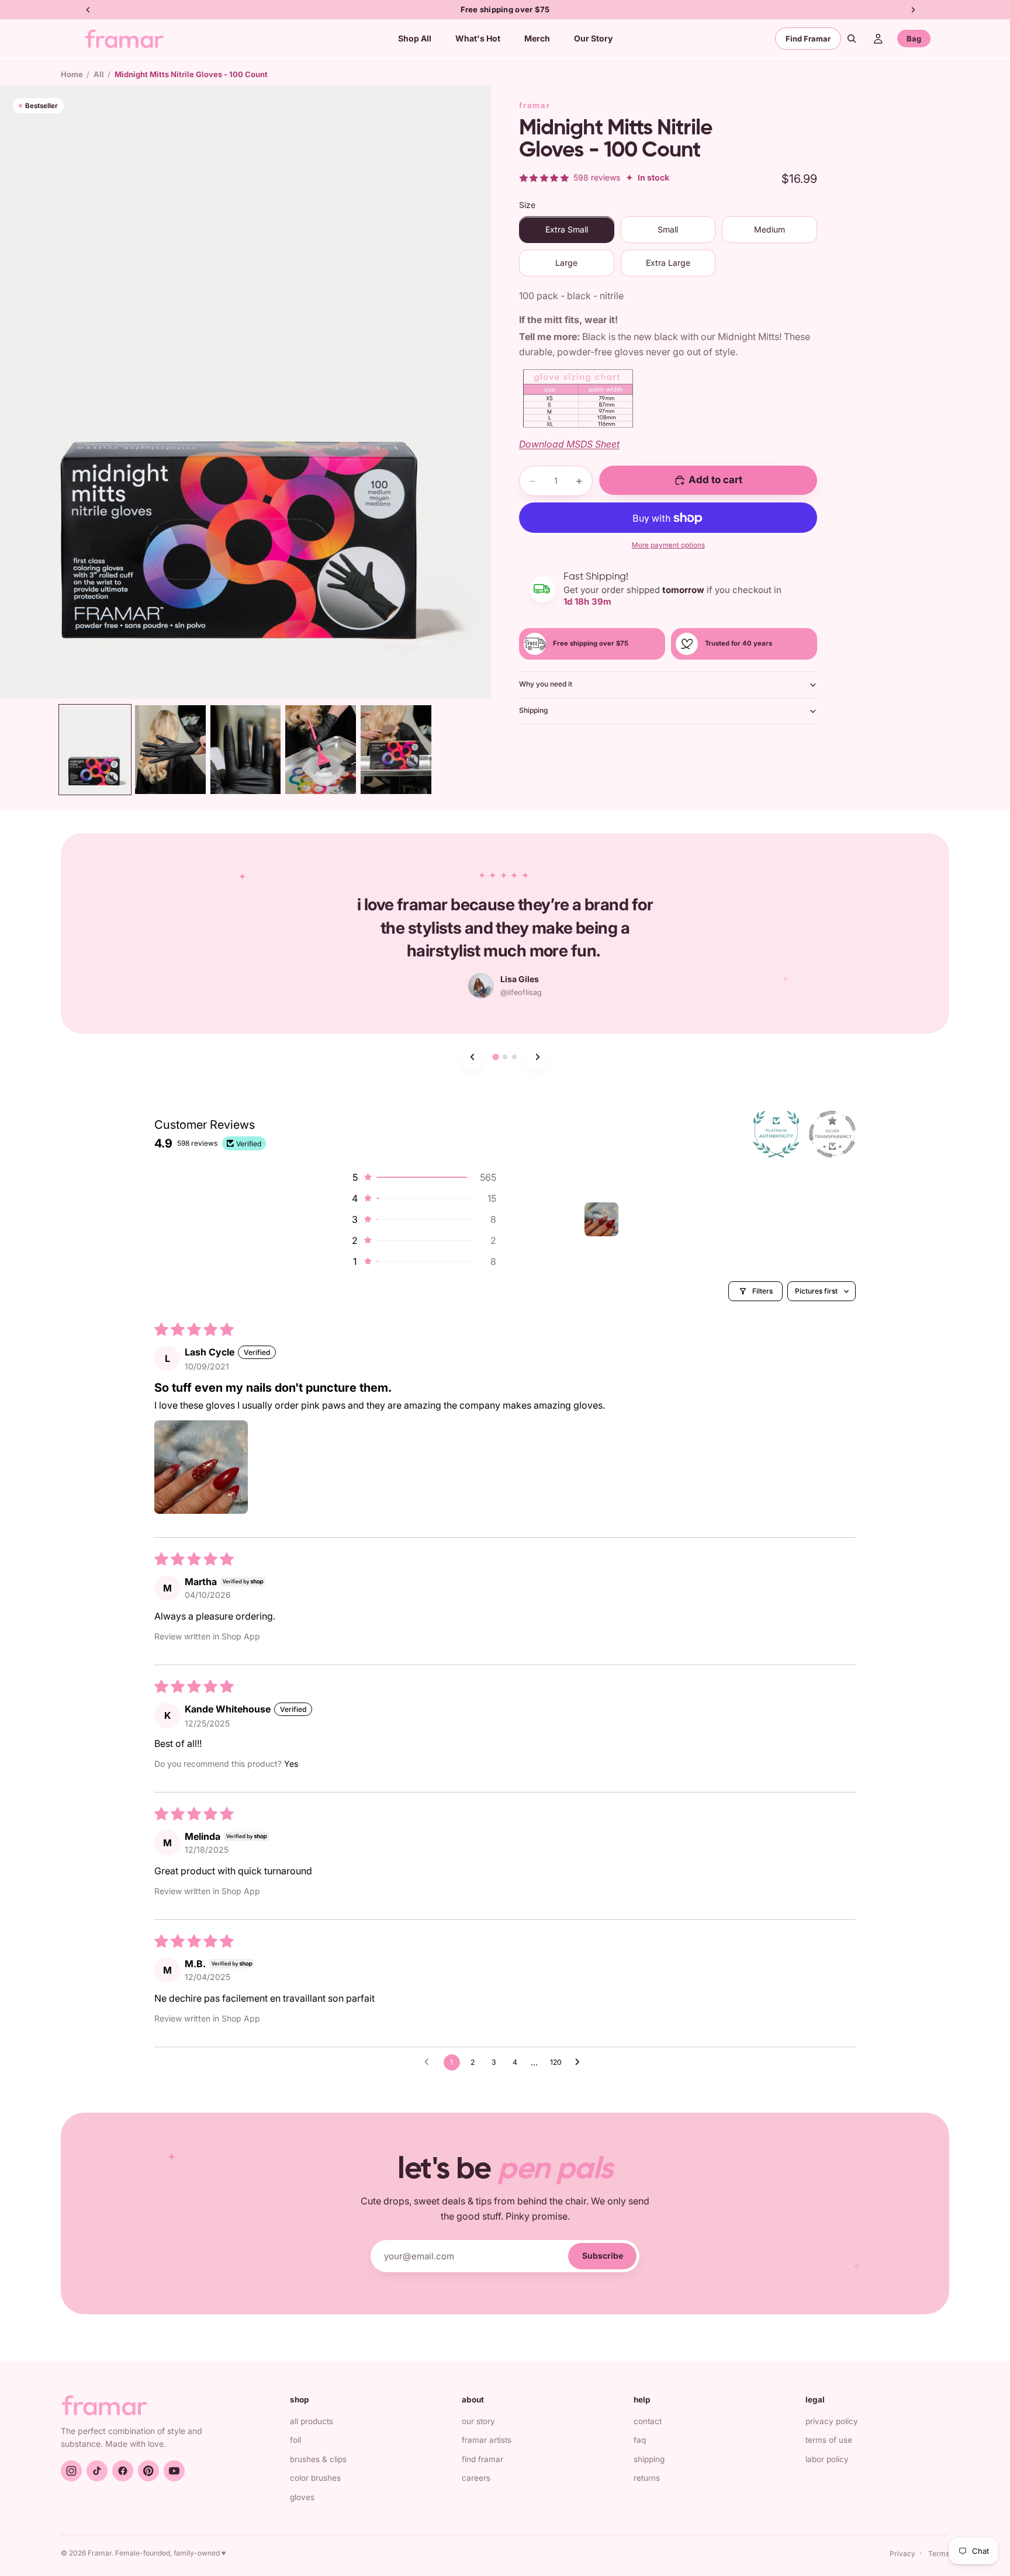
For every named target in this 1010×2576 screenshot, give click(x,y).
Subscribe (603, 2256)
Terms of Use (829, 2440)
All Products (312, 2421)
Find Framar (808, 39)
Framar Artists (487, 2440)
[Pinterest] (148, 2471)
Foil (295, 2440)
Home (72, 74)
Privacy (902, 2554)
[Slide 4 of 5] (321, 749)
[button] (423, 1177)
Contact (648, 2421)
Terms (939, 2554)
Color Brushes (315, 2478)
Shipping (533, 711)
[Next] (538, 1057)
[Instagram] (71, 2471)
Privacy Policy (832, 2421)
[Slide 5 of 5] (396, 749)
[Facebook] (123, 2471)
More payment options (668, 545)
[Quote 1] (495, 1057)
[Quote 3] (514, 1057)
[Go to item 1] (601, 1219)
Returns (647, 2478)
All (99, 74)
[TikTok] (97, 2471)
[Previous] (472, 1057)
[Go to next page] (580, 2062)
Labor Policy (827, 2459)
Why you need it (546, 684)
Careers (476, 2478)
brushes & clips (318, 2459)
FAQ (640, 2440)
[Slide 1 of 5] (95, 749)
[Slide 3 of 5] (246, 749)
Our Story (478, 2421)
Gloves (302, 2497)
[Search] (852, 39)
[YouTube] (174, 2471)
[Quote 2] (505, 1057)
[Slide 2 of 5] (170, 749)
